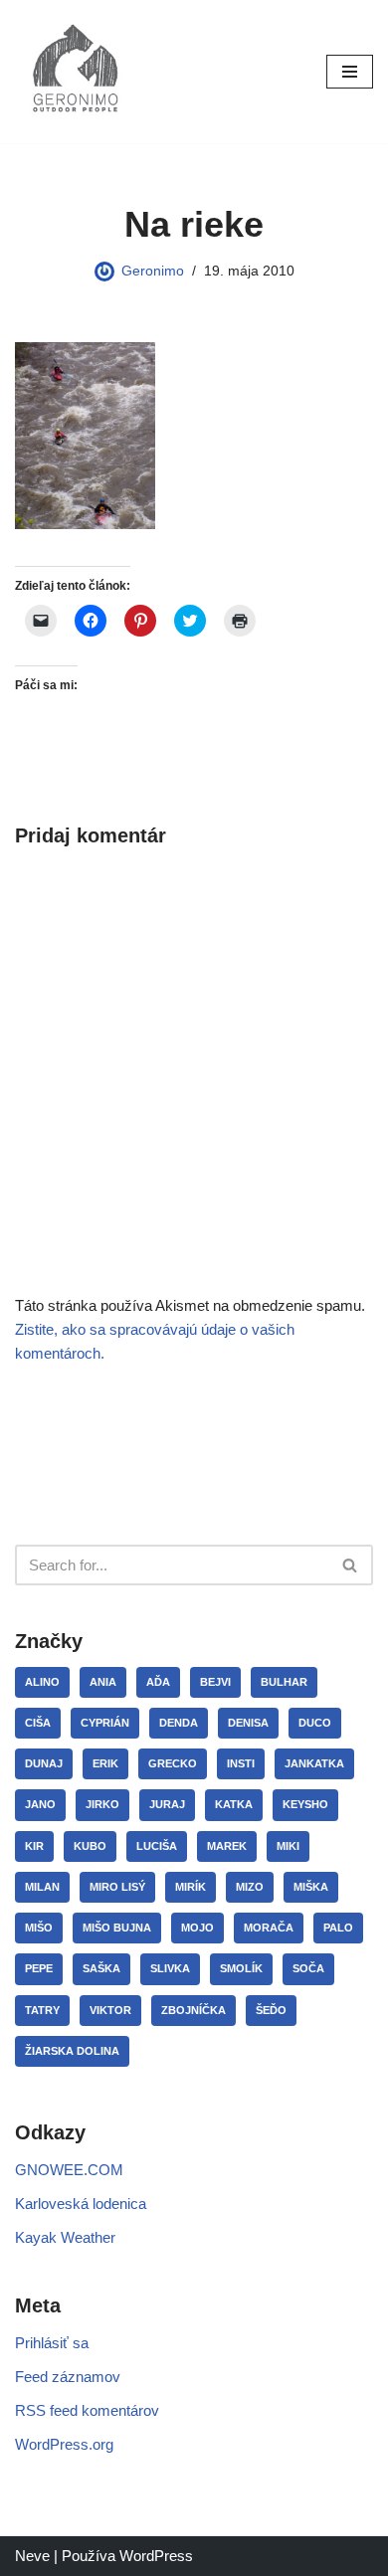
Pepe (39, 1968)
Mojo (197, 1928)
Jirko (102, 1804)
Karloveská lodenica (81, 2204)
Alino (42, 1682)
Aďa (158, 1682)
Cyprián (105, 1723)
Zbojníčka (194, 2010)
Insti (241, 1763)
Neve (32, 2556)
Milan (42, 1887)
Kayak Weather (65, 2237)
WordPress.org (64, 2444)
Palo (338, 1928)
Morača (269, 1928)
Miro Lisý (117, 1887)
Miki (288, 1846)
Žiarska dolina (72, 2051)
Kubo (90, 1846)
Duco (315, 1723)
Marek (227, 1846)
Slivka (170, 1968)
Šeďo (271, 2010)
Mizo (250, 1887)
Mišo (39, 1928)
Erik (105, 1763)
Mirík (191, 1887)
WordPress (156, 2556)
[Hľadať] (351, 1565)
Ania (103, 1682)
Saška (101, 1968)
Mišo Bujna (117, 1928)
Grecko (173, 1763)
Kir (34, 1846)
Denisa (248, 1723)
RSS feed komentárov (87, 2410)
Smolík (241, 1968)
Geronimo (153, 271)
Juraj (167, 1804)
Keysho (305, 1804)
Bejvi (215, 1682)
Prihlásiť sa (52, 2343)
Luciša (157, 1846)
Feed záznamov (68, 2377)
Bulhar (284, 1682)
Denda (179, 1723)
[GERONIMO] (75, 72)
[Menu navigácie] (350, 72)
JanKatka (314, 1763)
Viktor (110, 2010)
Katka (234, 1804)
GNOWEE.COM (69, 2170)
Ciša (38, 1723)
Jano (40, 1804)
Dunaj (44, 1763)
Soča (308, 1968)
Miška (311, 1887)
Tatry (42, 2010)
